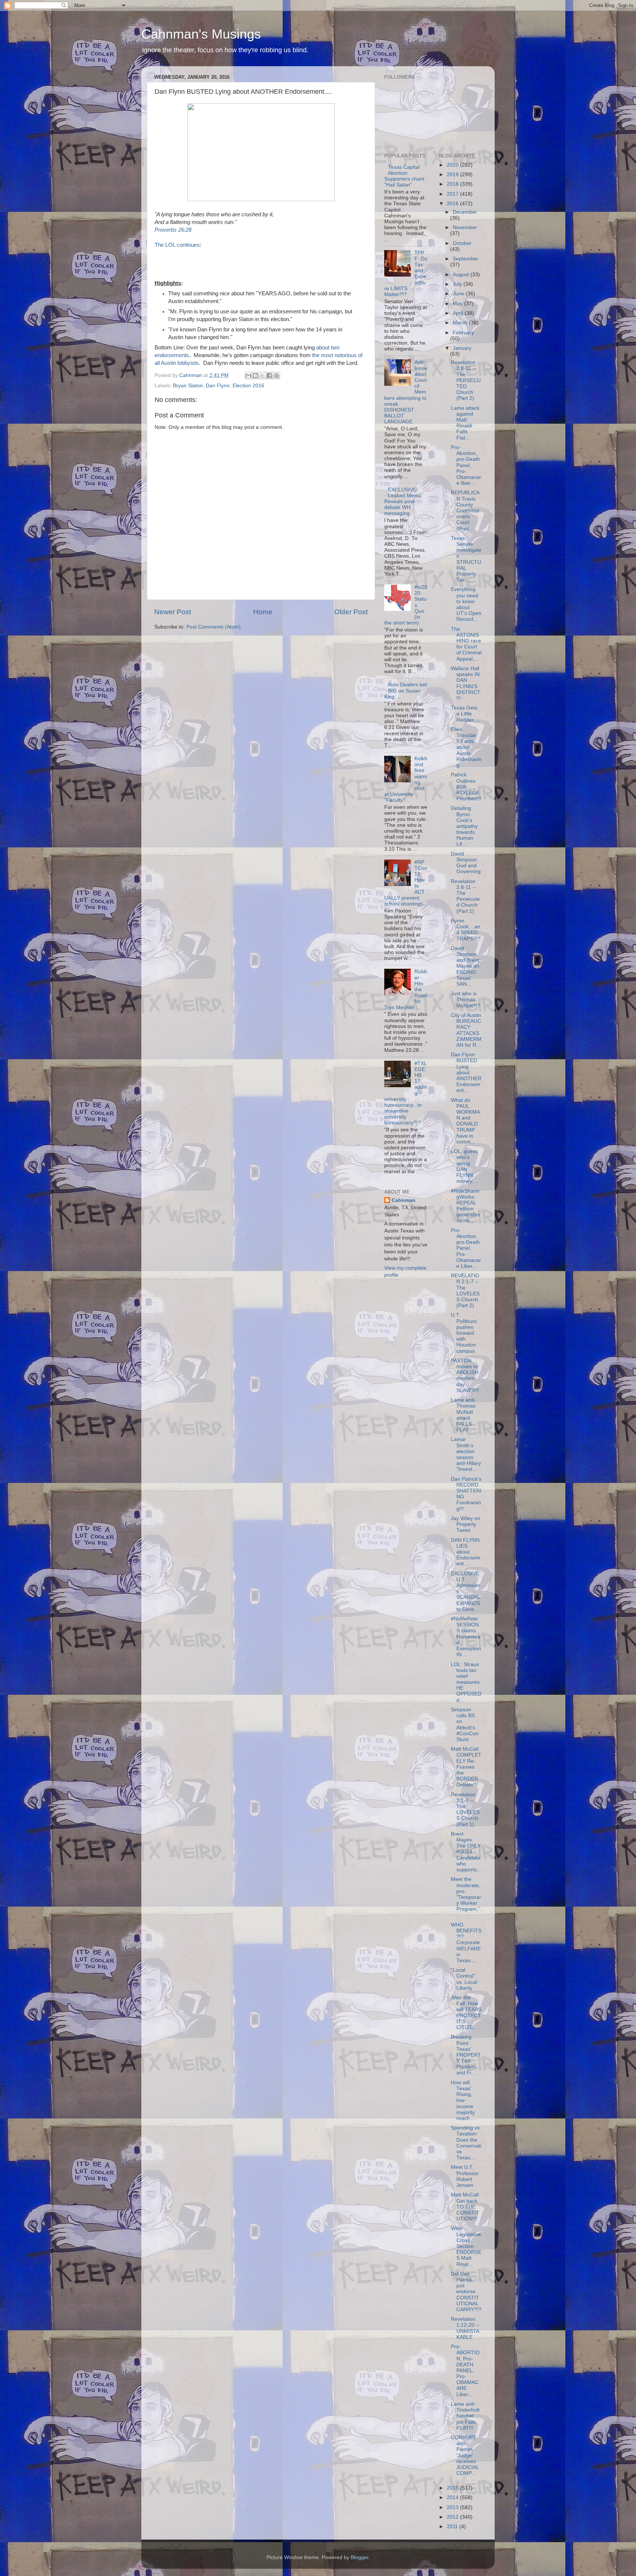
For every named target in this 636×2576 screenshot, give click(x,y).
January (462, 348)
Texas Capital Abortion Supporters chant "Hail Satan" (404, 176)
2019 (453, 175)
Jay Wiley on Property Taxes (466, 1524)
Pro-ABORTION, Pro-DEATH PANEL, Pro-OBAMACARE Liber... (465, 2371)
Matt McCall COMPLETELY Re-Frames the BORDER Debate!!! (466, 1767)
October (462, 243)
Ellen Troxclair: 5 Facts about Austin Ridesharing (466, 747)
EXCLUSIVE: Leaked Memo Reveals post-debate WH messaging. (403, 502)
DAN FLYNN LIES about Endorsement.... (466, 1552)
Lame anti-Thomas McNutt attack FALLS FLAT (463, 1415)
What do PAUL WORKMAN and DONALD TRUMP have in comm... (465, 1121)
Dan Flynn (218, 386)
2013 (453, 2507)
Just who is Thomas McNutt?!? (466, 999)
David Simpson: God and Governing (466, 863)
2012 (453, 2517)
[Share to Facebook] (269, 376)
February (463, 333)
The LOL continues (177, 245)
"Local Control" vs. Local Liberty (464, 1979)
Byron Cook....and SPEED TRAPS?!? (466, 930)
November (465, 227)
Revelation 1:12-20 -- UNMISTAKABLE (465, 2328)
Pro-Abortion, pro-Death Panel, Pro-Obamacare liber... (466, 465)
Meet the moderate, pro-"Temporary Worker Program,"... (466, 1897)
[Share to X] (262, 376)
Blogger (360, 2557)
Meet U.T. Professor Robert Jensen (465, 2176)
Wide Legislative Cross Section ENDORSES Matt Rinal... (466, 2246)
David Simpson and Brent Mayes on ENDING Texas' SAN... (465, 966)
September (466, 259)
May (458, 304)
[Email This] (248, 376)
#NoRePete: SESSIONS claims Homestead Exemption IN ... (466, 1637)
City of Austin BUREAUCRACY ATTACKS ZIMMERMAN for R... (466, 1030)
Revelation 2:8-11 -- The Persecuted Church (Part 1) (465, 896)
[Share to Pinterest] (276, 376)
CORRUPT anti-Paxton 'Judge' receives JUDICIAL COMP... (465, 2455)
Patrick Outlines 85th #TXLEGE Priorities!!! (466, 787)
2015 (453, 2488)
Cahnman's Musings (201, 34)
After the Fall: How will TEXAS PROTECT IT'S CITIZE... (466, 2013)
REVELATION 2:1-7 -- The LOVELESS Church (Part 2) (465, 1291)
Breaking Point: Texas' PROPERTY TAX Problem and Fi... (466, 2055)
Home (263, 612)
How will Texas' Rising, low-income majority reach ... (463, 2100)
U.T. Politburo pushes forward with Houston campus (464, 1333)
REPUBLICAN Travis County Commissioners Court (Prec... (465, 510)
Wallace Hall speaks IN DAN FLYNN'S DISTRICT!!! (466, 683)
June (459, 294)
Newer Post (173, 612)
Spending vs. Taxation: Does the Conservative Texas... (466, 2143)
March (461, 323)
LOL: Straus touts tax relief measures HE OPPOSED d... (466, 1682)
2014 (453, 2497)
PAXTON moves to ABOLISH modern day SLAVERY (465, 1376)
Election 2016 (248, 386)
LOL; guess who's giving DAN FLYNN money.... (464, 1166)
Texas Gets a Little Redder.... (465, 714)
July (458, 284)
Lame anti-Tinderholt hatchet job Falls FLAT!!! (465, 2416)
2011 (453, 2527)
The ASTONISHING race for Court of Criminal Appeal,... (466, 644)
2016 (453, 204)
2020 (453, 165)
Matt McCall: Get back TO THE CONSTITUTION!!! (465, 2207)
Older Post (351, 612)
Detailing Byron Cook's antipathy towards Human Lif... (464, 826)
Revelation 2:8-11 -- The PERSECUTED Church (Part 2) (466, 380)
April (459, 313)
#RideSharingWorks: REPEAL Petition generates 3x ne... (465, 1206)
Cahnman (404, 1200)
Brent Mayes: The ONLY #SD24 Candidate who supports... (466, 1852)
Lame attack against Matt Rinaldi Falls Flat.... (465, 423)
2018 (453, 184)
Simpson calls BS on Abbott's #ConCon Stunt (465, 1725)
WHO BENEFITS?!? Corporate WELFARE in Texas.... (466, 1943)
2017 (453, 194)
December (465, 212)
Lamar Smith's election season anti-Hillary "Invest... (466, 1454)
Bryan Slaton (188, 386)
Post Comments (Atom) (213, 627)
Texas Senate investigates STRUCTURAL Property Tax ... (466, 559)
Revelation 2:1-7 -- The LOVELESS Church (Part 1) (465, 1810)
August (462, 275)
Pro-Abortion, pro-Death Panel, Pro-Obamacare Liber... (466, 1248)
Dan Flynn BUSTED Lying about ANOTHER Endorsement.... (466, 1072)
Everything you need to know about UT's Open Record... (466, 604)
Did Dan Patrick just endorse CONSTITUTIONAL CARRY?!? (466, 2292)
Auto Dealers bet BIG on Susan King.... (406, 691)
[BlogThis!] (255, 376)
